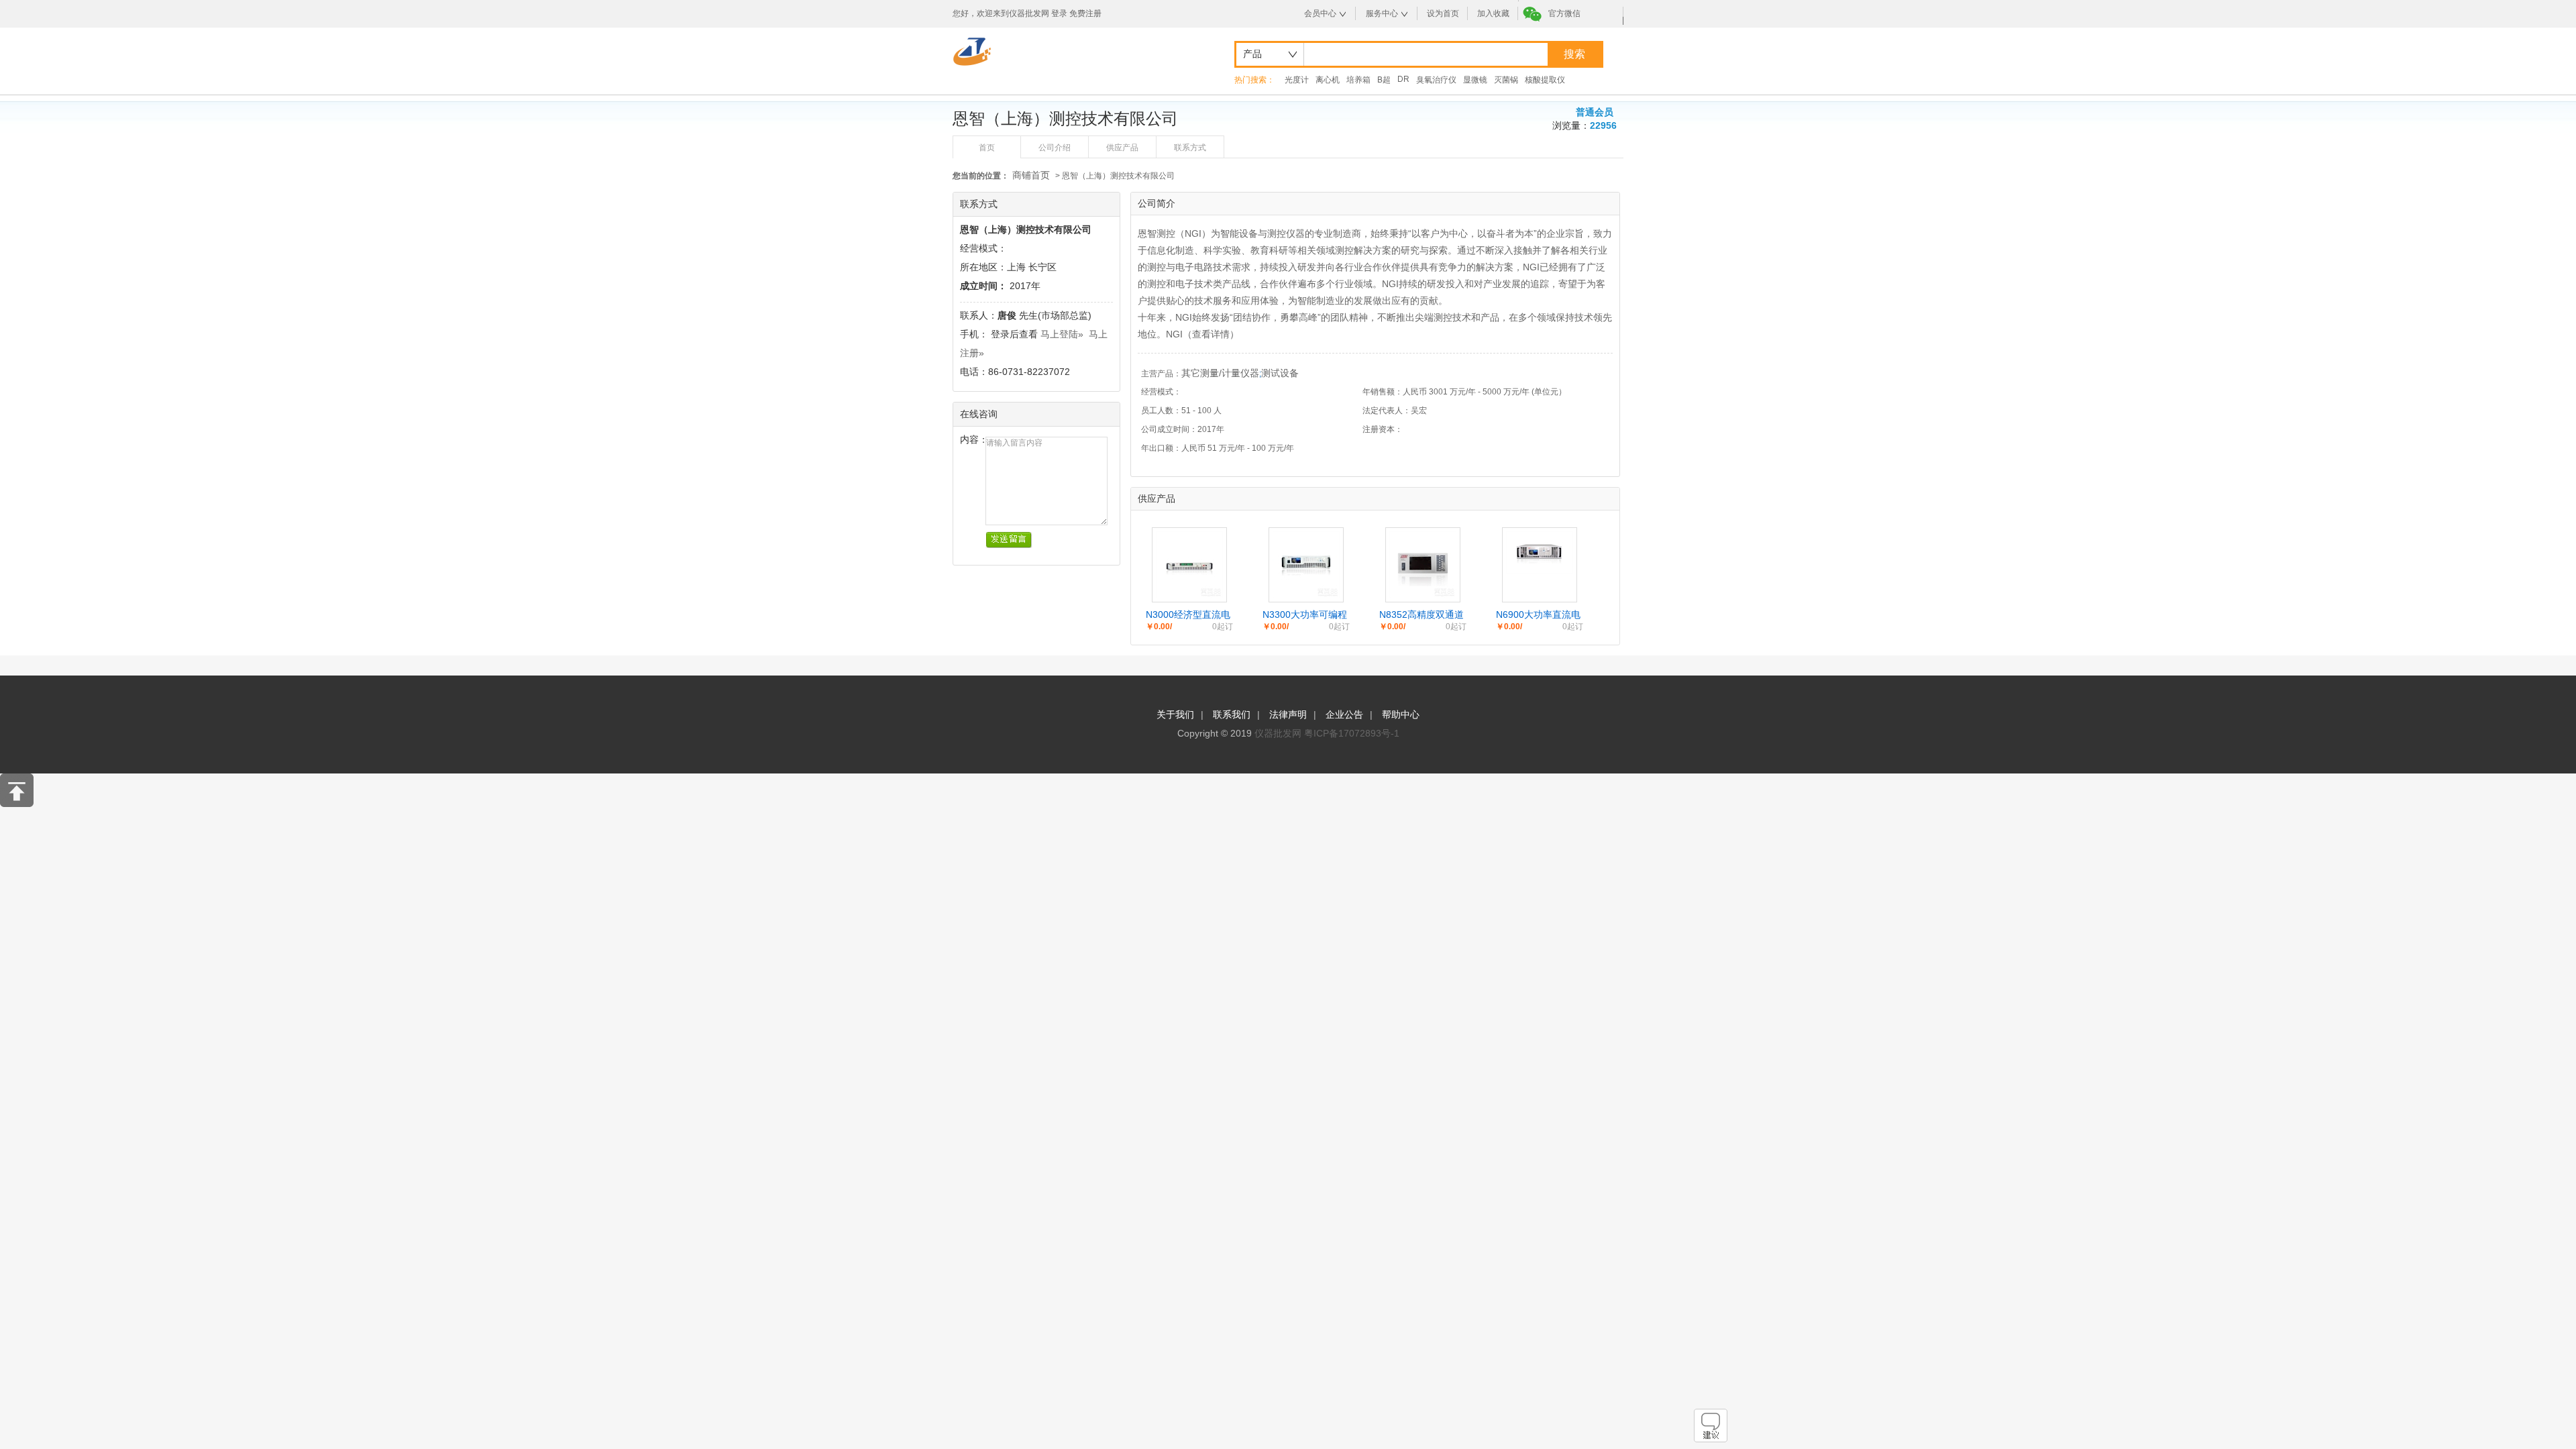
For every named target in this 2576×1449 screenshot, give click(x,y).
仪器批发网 (1278, 733)
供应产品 (1122, 148)
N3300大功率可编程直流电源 (1305, 615)
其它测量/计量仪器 (1220, 373)
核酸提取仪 (1545, 80)
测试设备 (1280, 373)
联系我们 (1232, 714)
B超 (1384, 80)
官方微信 (1564, 13)
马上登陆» (1062, 334)
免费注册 (1085, 13)
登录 (1059, 13)
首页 (987, 148)
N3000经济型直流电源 (1188, 615)
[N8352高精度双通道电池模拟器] (1423, 595)
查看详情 (1211, 334)
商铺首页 (1031, 175)
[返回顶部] (17, 804)
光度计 (1297, 80)
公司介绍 (1055, 148)
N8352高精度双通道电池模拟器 (1421, 615)
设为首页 (1443, 13)
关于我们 (1175, 714)
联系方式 (1190, 148)
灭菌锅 (1506, 80)
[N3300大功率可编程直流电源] (1306, 595)
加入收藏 (1493, 13)
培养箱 (1358, 80)
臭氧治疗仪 (1436, 80)
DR (1403, 79)
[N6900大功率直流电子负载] (1540, 570)
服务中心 (1382, 13)
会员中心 (1320, 13)
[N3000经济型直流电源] (1189, 595)
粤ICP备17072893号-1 (1352, 733)
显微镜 (1475, 80)
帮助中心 (1401, 714)
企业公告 (1344, 714)
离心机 (1328, 80)
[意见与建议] (1711, 1439)
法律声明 (1288, 714)
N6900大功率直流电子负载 (1538, 615)
